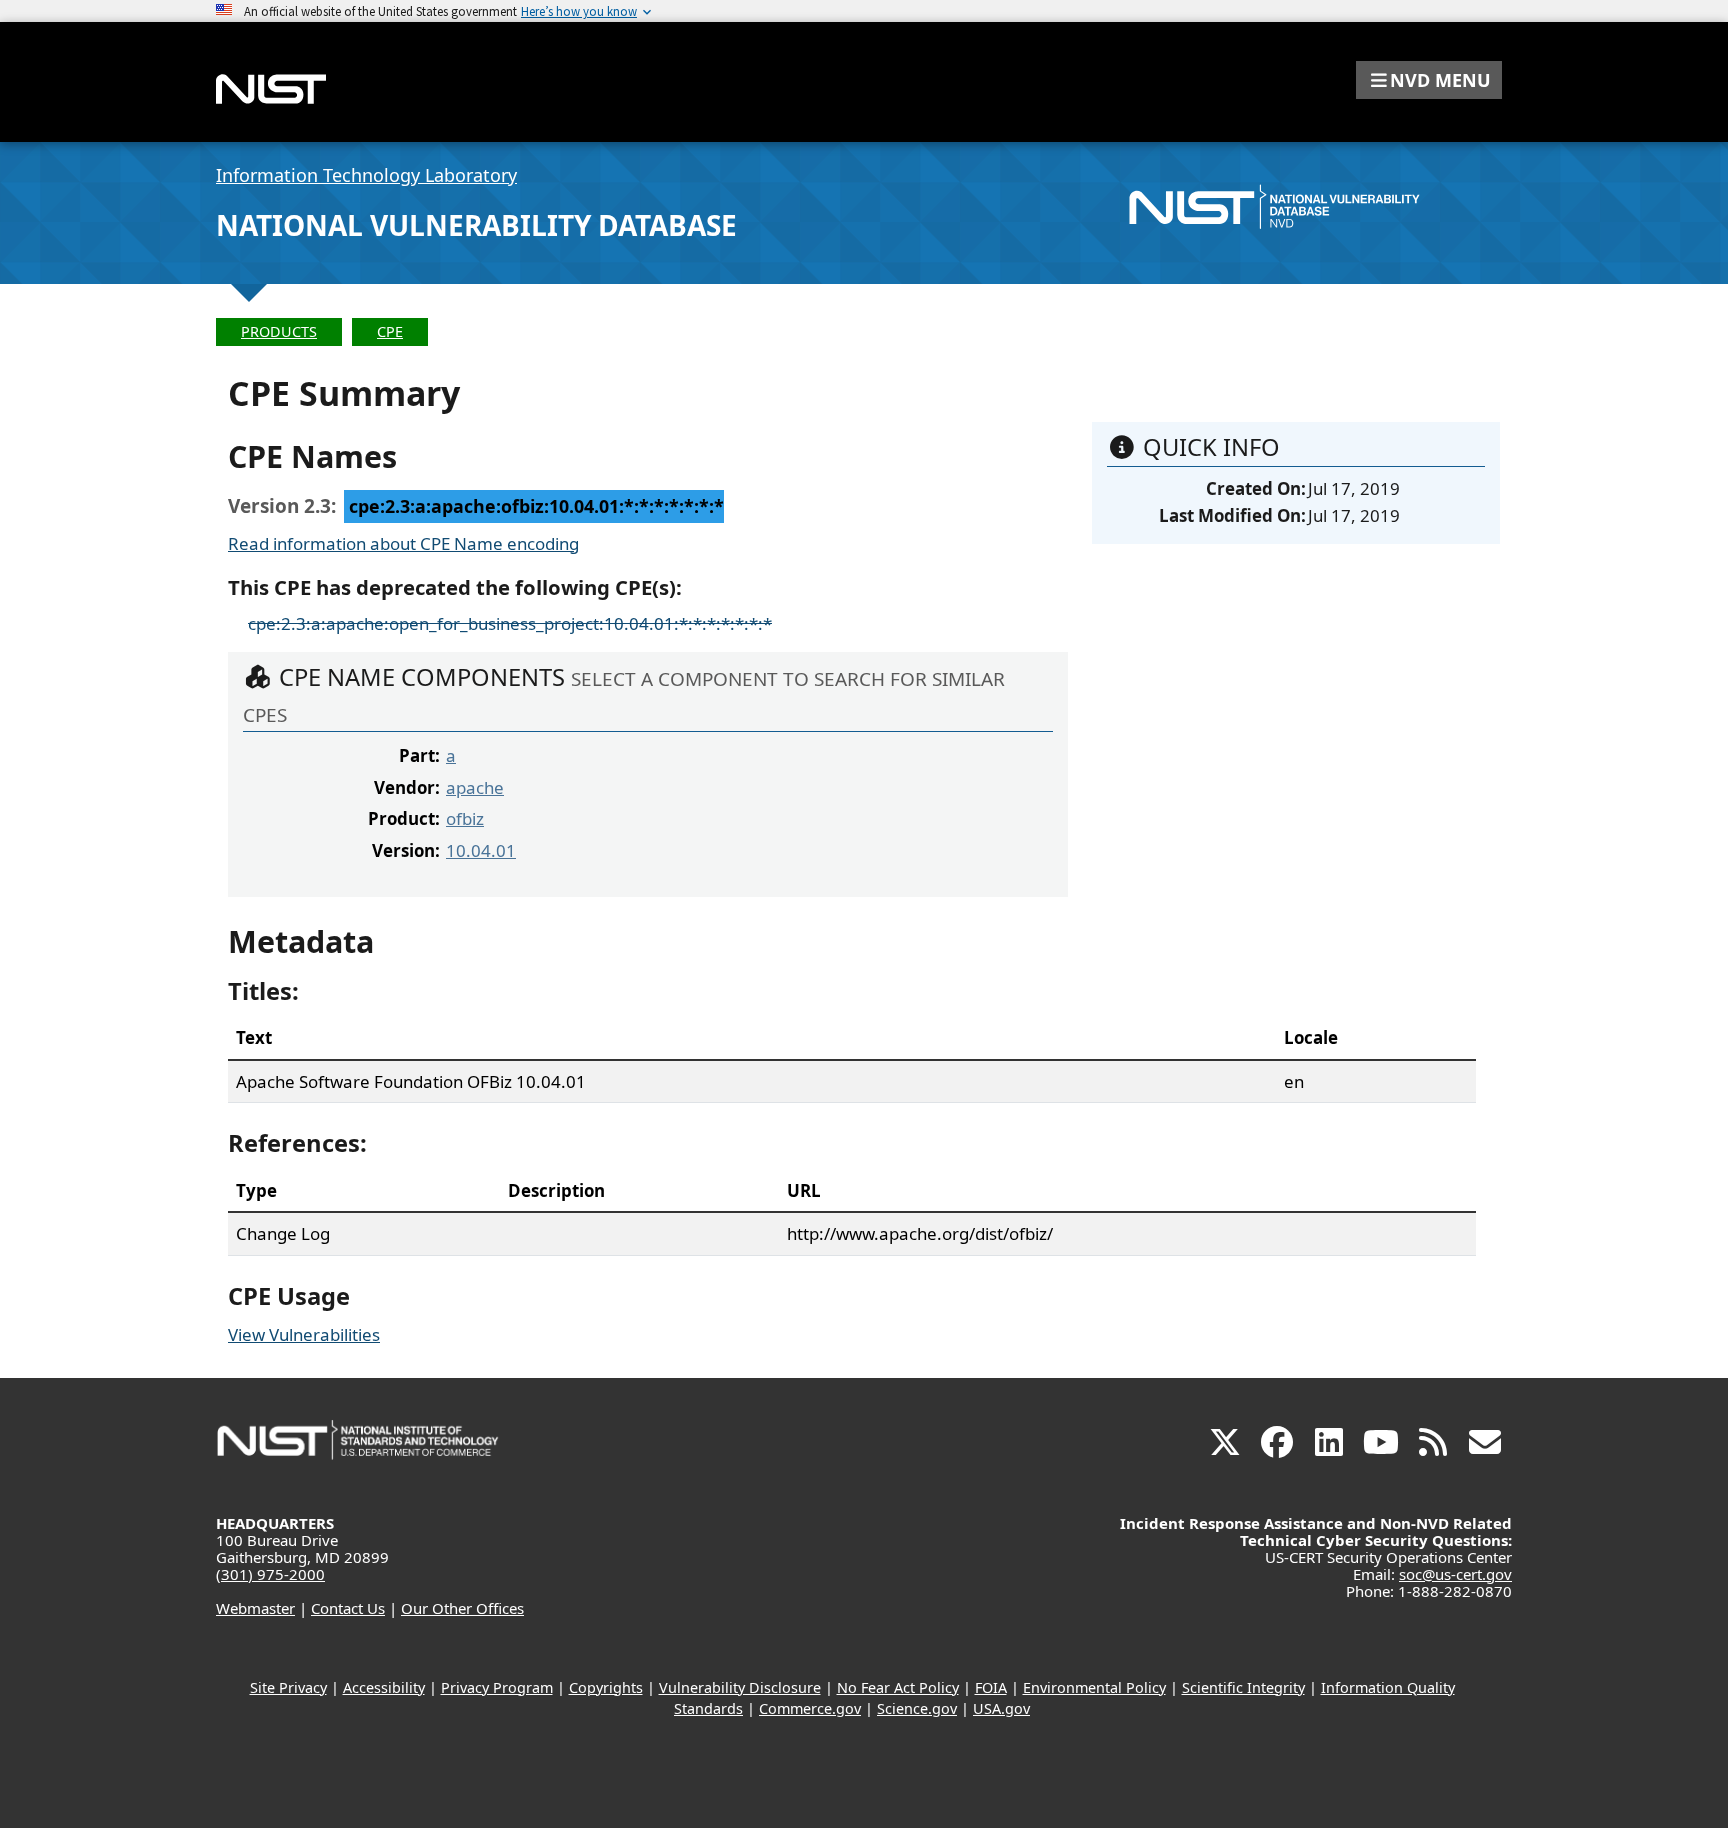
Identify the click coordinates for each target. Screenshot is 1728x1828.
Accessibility (384, 1687)
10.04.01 (481, 850)
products (279, 331)
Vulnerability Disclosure (740, 1687)
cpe (390, 331)
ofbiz (465, 818)
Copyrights (606, 1687)
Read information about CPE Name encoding (403, 543)
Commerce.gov (810, 1708)
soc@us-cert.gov (1455, 1574)
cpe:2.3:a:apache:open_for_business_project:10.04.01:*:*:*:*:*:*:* (510, 623)
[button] (1429, 80)
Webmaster (255, 1608)
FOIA (991, 1687)
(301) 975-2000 (270, 1574)
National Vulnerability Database (476, 225)
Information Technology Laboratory (366, 175)
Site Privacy (288, 1687)
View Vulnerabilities (304, 1334)
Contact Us (348, 1608)
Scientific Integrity (1243, 1687)
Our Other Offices (462, 1608)
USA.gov (1001, 1708)
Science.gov (917, 1708)
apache (475, 787)
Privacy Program (497, 1687)
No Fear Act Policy (898, 1687)
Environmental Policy (1094, 1687)
